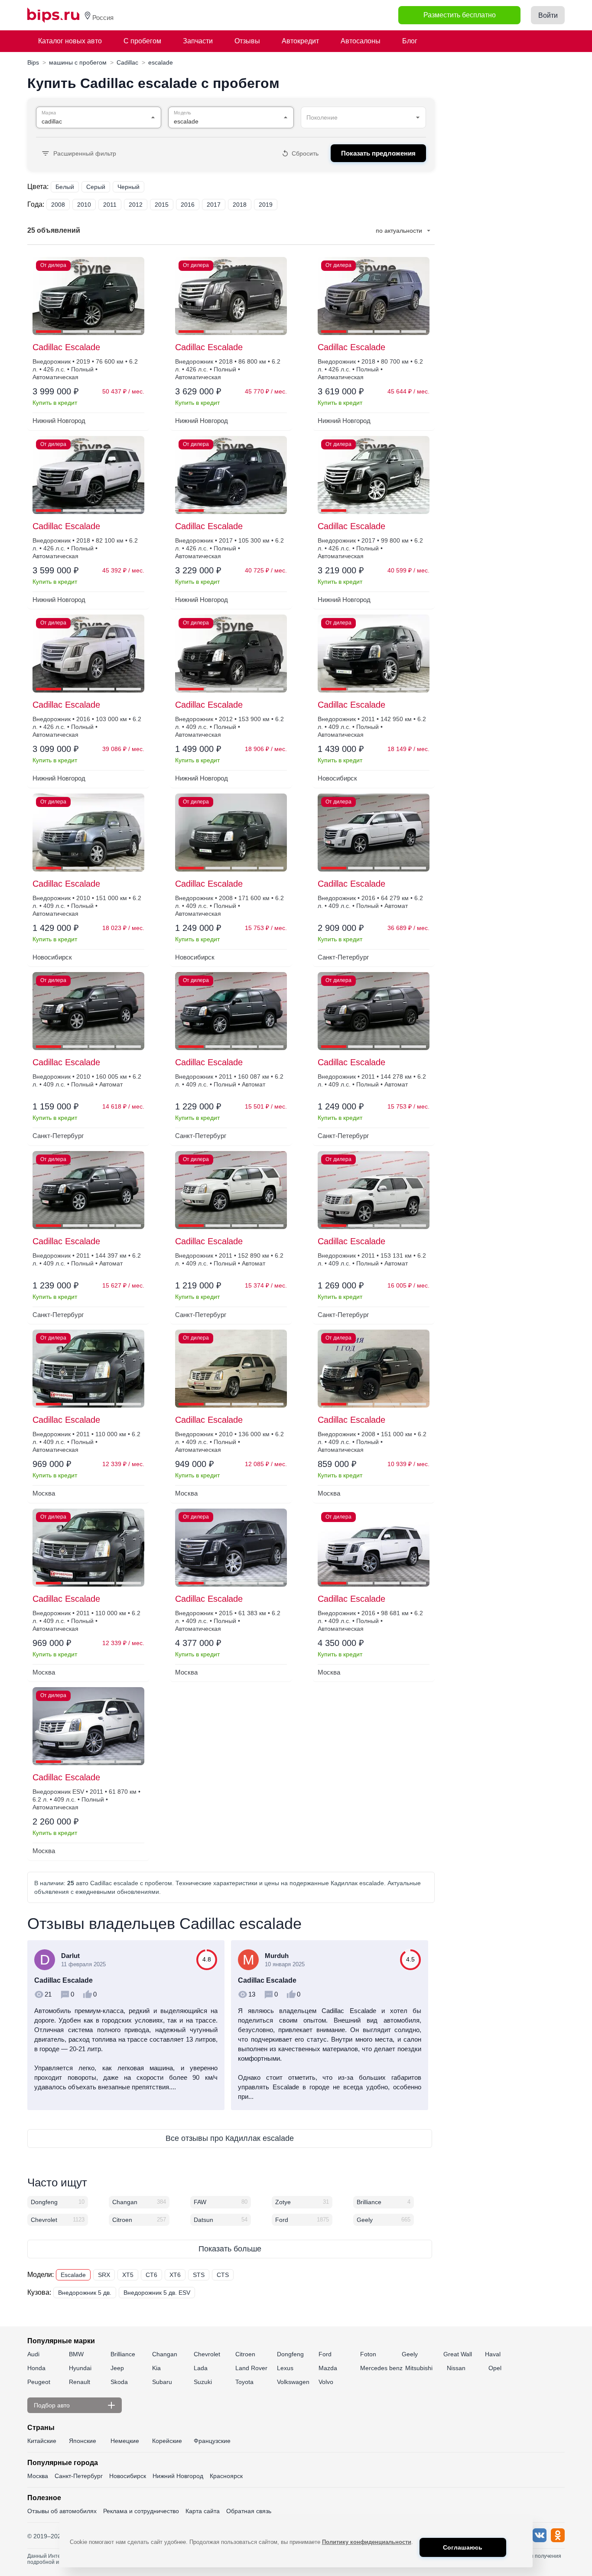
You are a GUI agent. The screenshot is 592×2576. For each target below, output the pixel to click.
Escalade (73, 2275)
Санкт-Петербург (79, 2476)
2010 (84, 205)
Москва (38, 2476)
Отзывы (247, 41)
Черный (128, 187)
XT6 (175, 2275)
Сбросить (305, 153)
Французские (212, 2441)
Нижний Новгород (178, 2476)
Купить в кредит (55, 403)
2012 (136, 205)
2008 (58, 205)
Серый (96, 187)
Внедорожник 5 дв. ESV (157, 2293)
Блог (410, 41)
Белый (65, 187)
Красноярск (226, 2476)
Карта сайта (203, 2511)
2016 (188, 205)
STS (199, 2275)
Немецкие (125, 2441)
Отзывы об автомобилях (62, 2511)
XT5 (128, 2275)
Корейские (167, 2441)
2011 (110, 205)
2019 (266, 205)
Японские (83, 2441)
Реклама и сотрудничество (141, 2511)
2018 (240, 205)
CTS (223, 2275)
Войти (548, 15)
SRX (104, 2275)
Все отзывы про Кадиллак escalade (230, 2138)
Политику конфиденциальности (367, 2542)
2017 (214, 205)
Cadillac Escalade (66, 347)
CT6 (151, 2275)
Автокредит (300, 41)
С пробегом (142, 41)
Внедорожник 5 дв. (85, 2293)
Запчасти (198, 41)
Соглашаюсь (463, 2547)
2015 (162, 205)
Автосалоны (361, 41)
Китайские (42, 2441)
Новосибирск (128, 2476)
